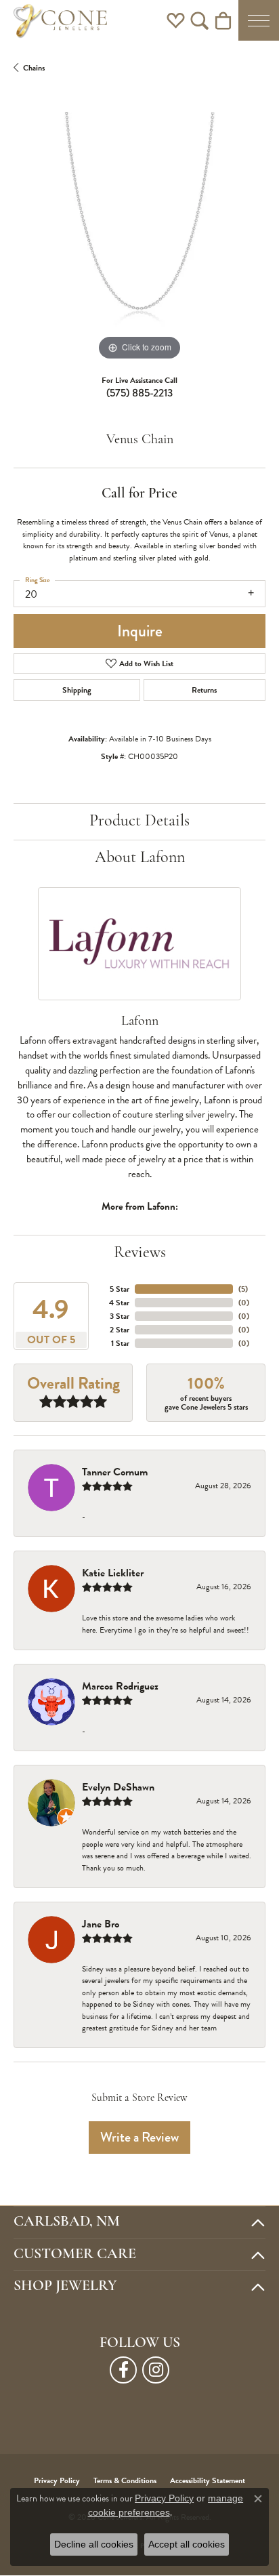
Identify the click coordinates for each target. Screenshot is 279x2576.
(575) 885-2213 (139, 393)
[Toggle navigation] (259, 20)
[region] (139, 238)
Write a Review (139, 2137)
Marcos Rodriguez (120, 1686)
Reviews (140, 1253)
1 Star (120, 1343)
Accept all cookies (187, 2544)
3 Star (120, 1316)
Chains (34, 68)
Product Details (139, 821)
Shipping (77, 690)
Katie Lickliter (113, 1573)
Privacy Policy (164, 2498)
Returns (204, 690)
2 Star (120, 1330)
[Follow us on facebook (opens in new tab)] (123, 2370)
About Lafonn (140, 858)
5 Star (120, 1289)
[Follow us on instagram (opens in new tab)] (156, 2370)
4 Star (119, 1303)
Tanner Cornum (115, 1472)
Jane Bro (101, 1924)
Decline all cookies (94, 2544)
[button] (176, 20)
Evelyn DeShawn (118, 1787)
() (243, 1289)
